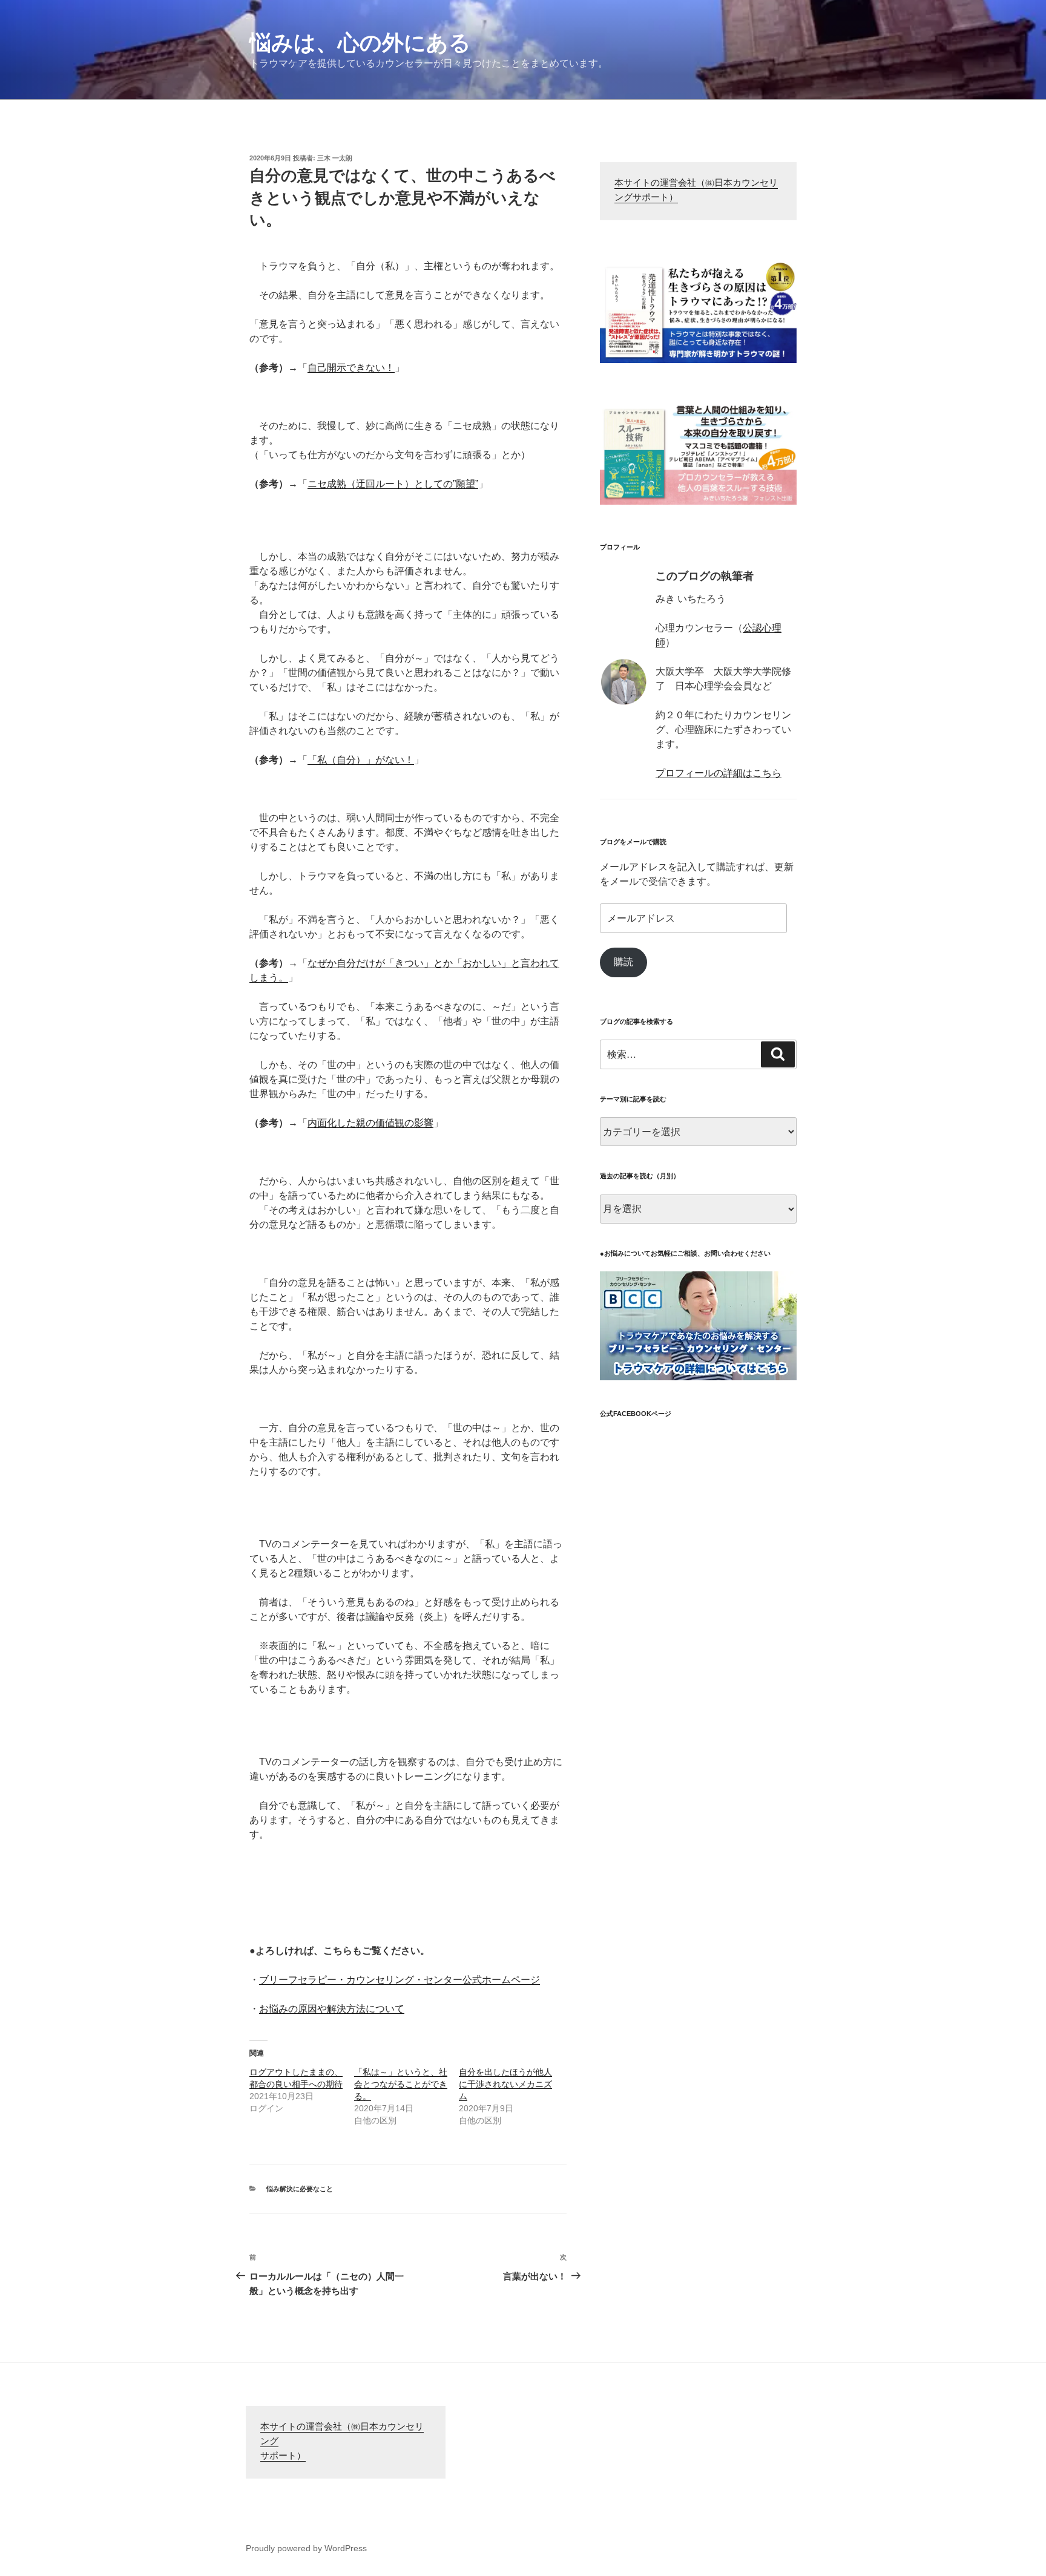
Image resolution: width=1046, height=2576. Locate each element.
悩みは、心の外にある (360, 43)
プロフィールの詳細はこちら (719, 773)
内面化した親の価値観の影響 (370, 1123)
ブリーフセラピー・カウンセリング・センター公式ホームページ (400, 1980)
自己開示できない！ (351, 368)
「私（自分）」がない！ (361, 760)
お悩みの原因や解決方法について (332, 2009)
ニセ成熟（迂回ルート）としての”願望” (393, 484)
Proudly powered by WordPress (306, 2548)
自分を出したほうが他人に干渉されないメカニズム (505, 2084)
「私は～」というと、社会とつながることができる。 (401, 2084)
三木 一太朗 (335, 158)
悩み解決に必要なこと (300, 2189)
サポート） (283, 2456)
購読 (623, 962)
